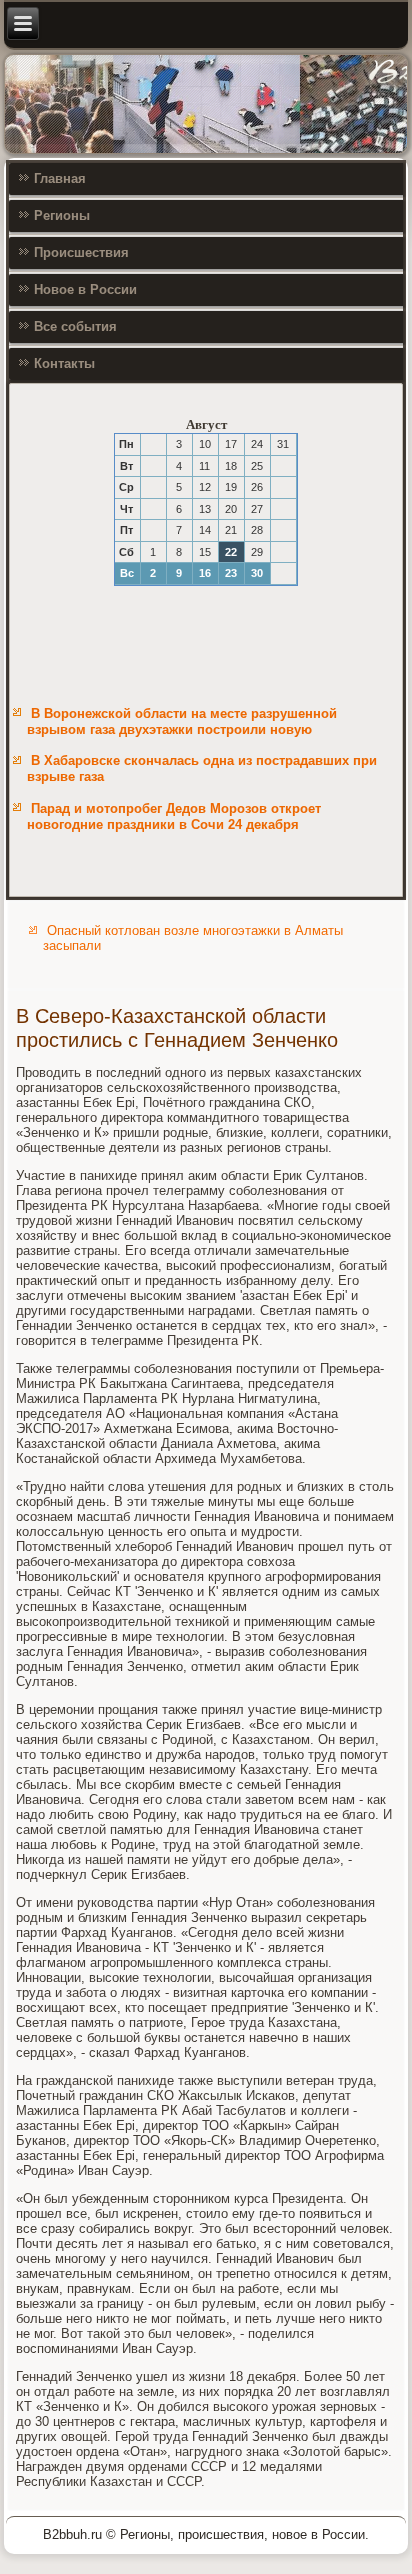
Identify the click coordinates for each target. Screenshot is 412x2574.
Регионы (62, 215)
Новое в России (85, 289)
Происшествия (81, 252)
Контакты (64, 363)
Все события (75, 326)
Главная (60, 178)
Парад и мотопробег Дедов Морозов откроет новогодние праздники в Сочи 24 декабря (174, 816)
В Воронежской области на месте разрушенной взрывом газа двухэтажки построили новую (182, 721)
